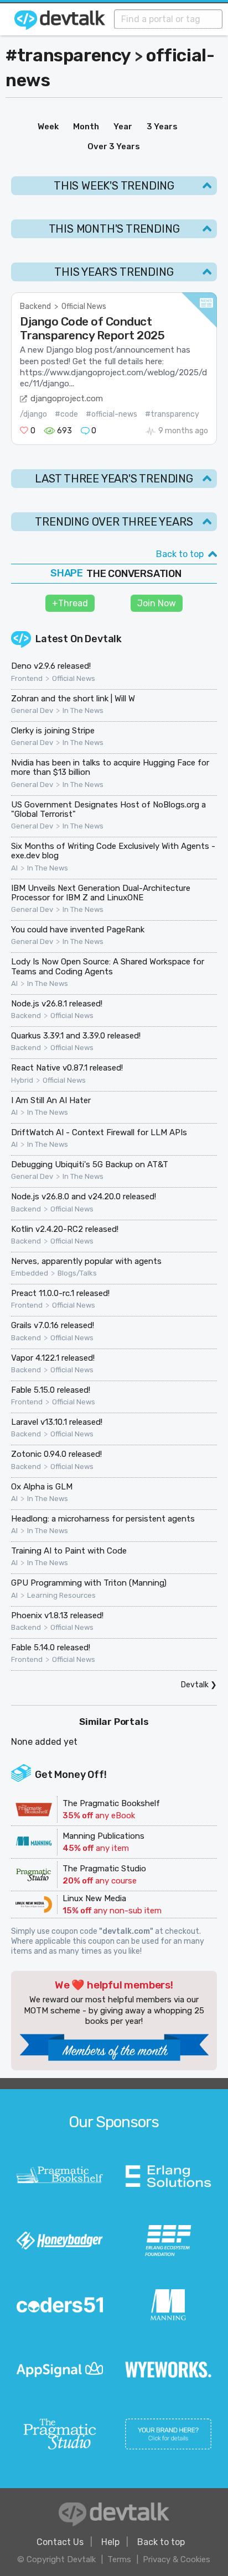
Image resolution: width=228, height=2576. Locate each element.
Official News (84, 306)
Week (48, 127)
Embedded (30, 1273)
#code (66, 414)
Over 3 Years (114, 146)
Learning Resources (61, 1596)
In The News (83, 711)
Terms (119, 2559)
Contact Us (60, 2542)
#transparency (68, 55)
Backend (35, 306)
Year (123, 127)
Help (110, 2542)
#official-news (112, 414)
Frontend (27, 679)
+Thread (70, 603)
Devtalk (103, 639)
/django (33, 414)
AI (14, 868)
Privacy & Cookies (177, 2559)
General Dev (32, 711)
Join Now (157, 603)
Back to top (180, 554)
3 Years (162, 127)
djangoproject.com (67, 398)
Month (86, 127)
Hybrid (22, 1080)
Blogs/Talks (77, 1273)
